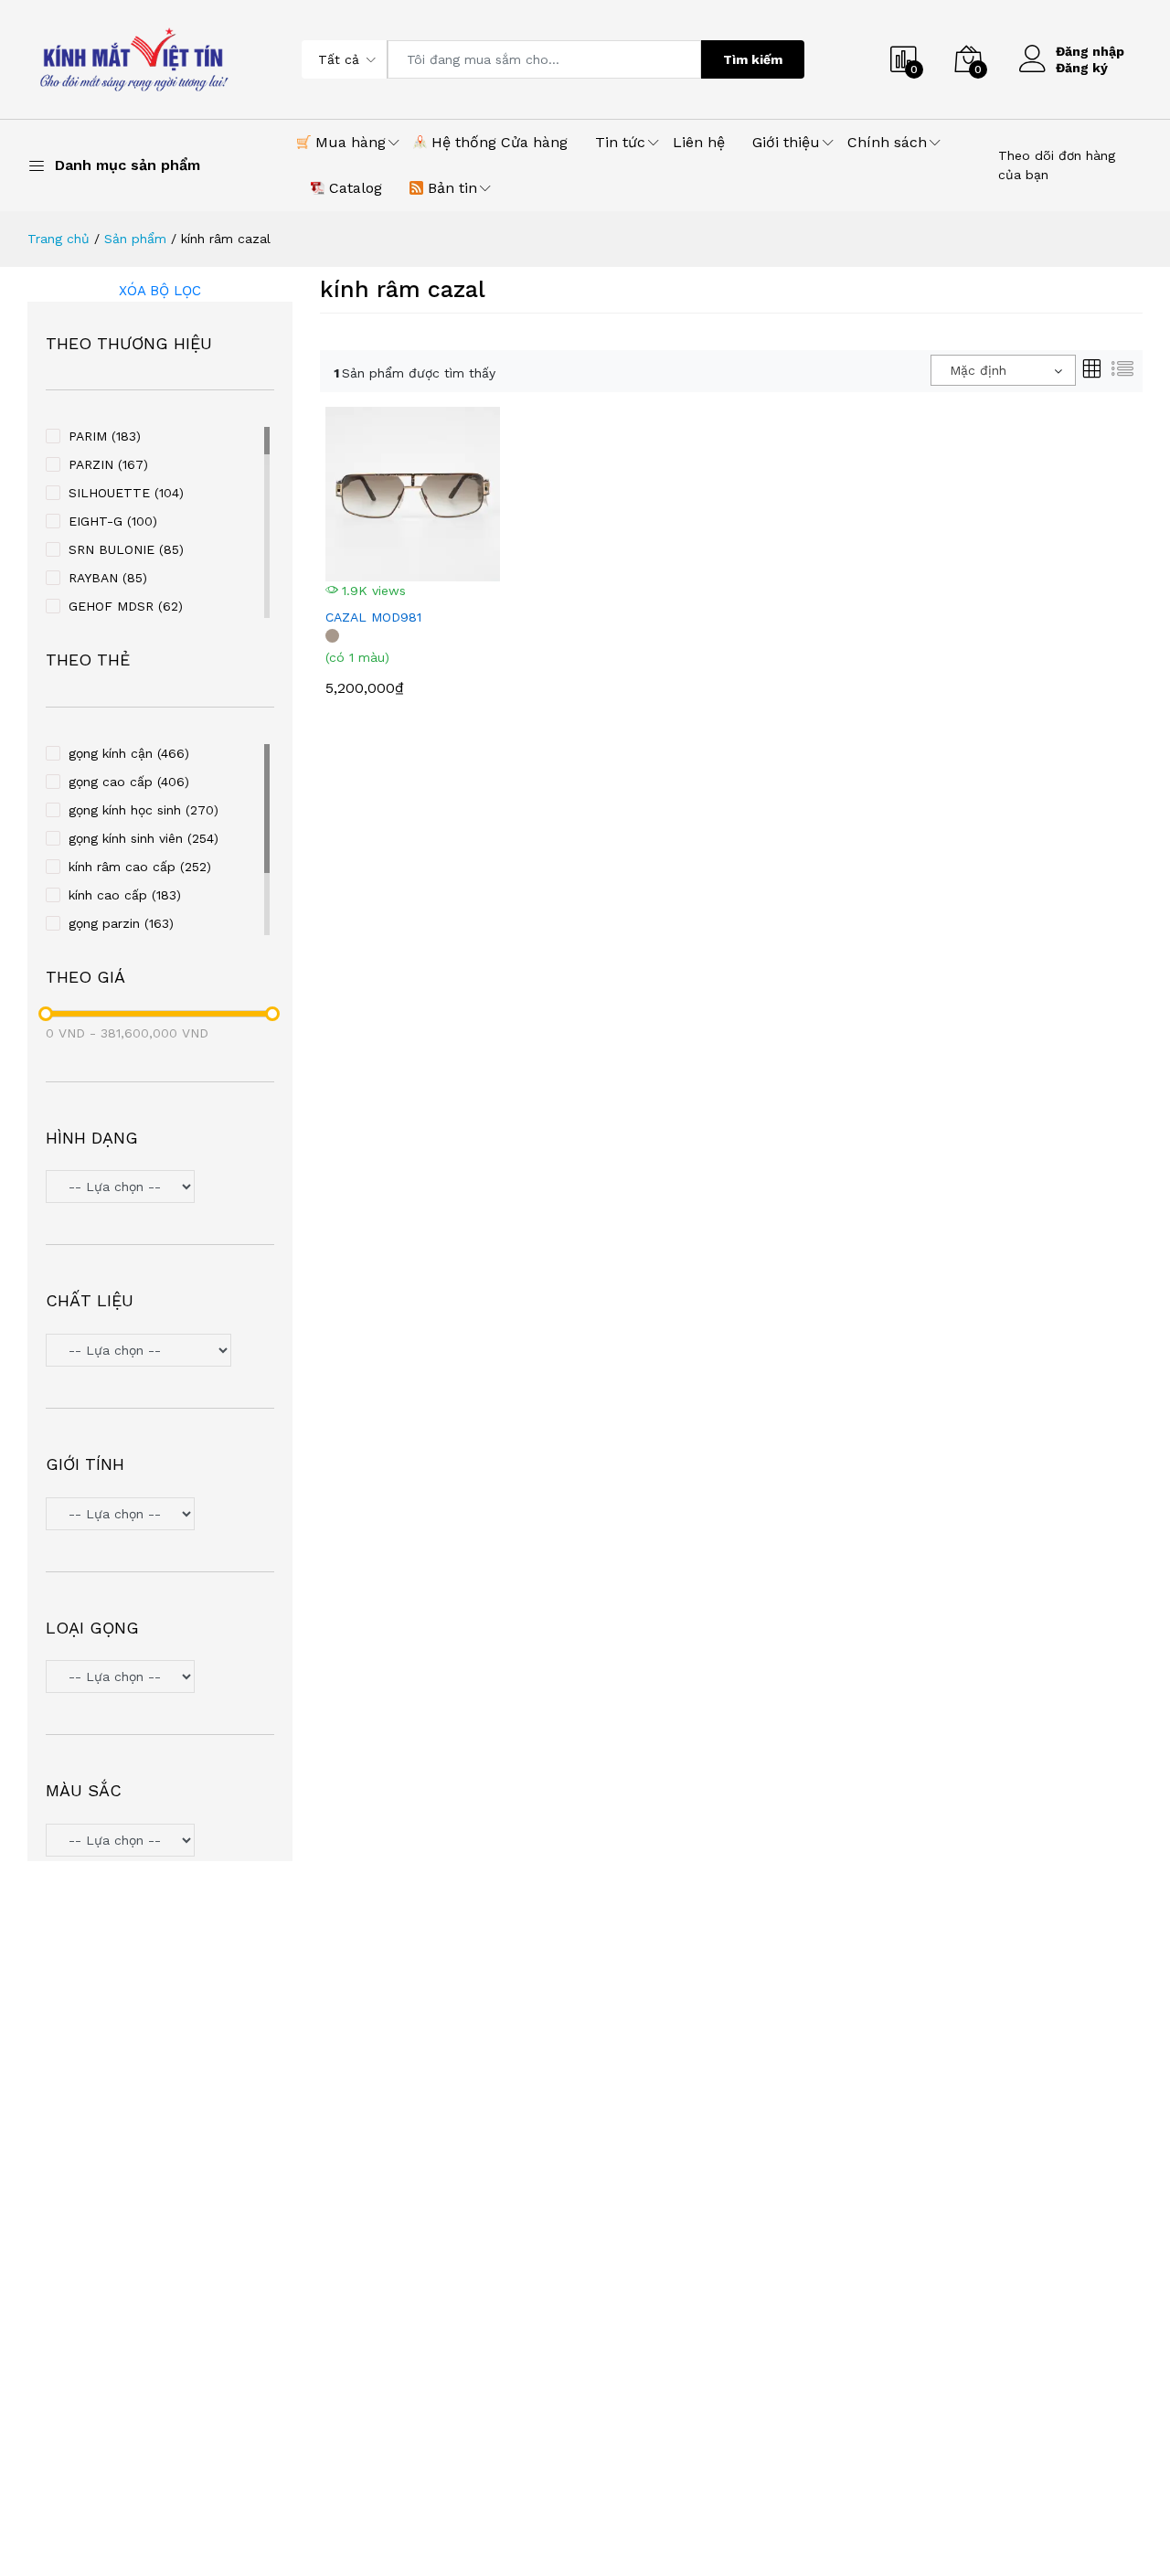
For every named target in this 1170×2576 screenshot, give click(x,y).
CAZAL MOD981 (373, 617)
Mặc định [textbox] (978, 370)
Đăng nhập (1090, 51)
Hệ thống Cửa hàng (497, 142)
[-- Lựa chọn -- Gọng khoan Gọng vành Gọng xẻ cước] (160, 1679)
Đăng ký (1082, 68)
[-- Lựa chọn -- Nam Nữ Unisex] (160, 1516)
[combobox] (1003, 370)
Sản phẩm (135, 239)
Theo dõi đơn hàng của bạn (1057, 165)
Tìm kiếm (753, 59)
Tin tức (620, 142)
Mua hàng (348, 142)
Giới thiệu (786, 142)
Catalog (353, 188)
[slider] (46, 1014)
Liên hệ (699, 142)
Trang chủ (58, 239)
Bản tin (450, 188)
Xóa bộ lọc (160, 291)
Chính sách (887, 142)
